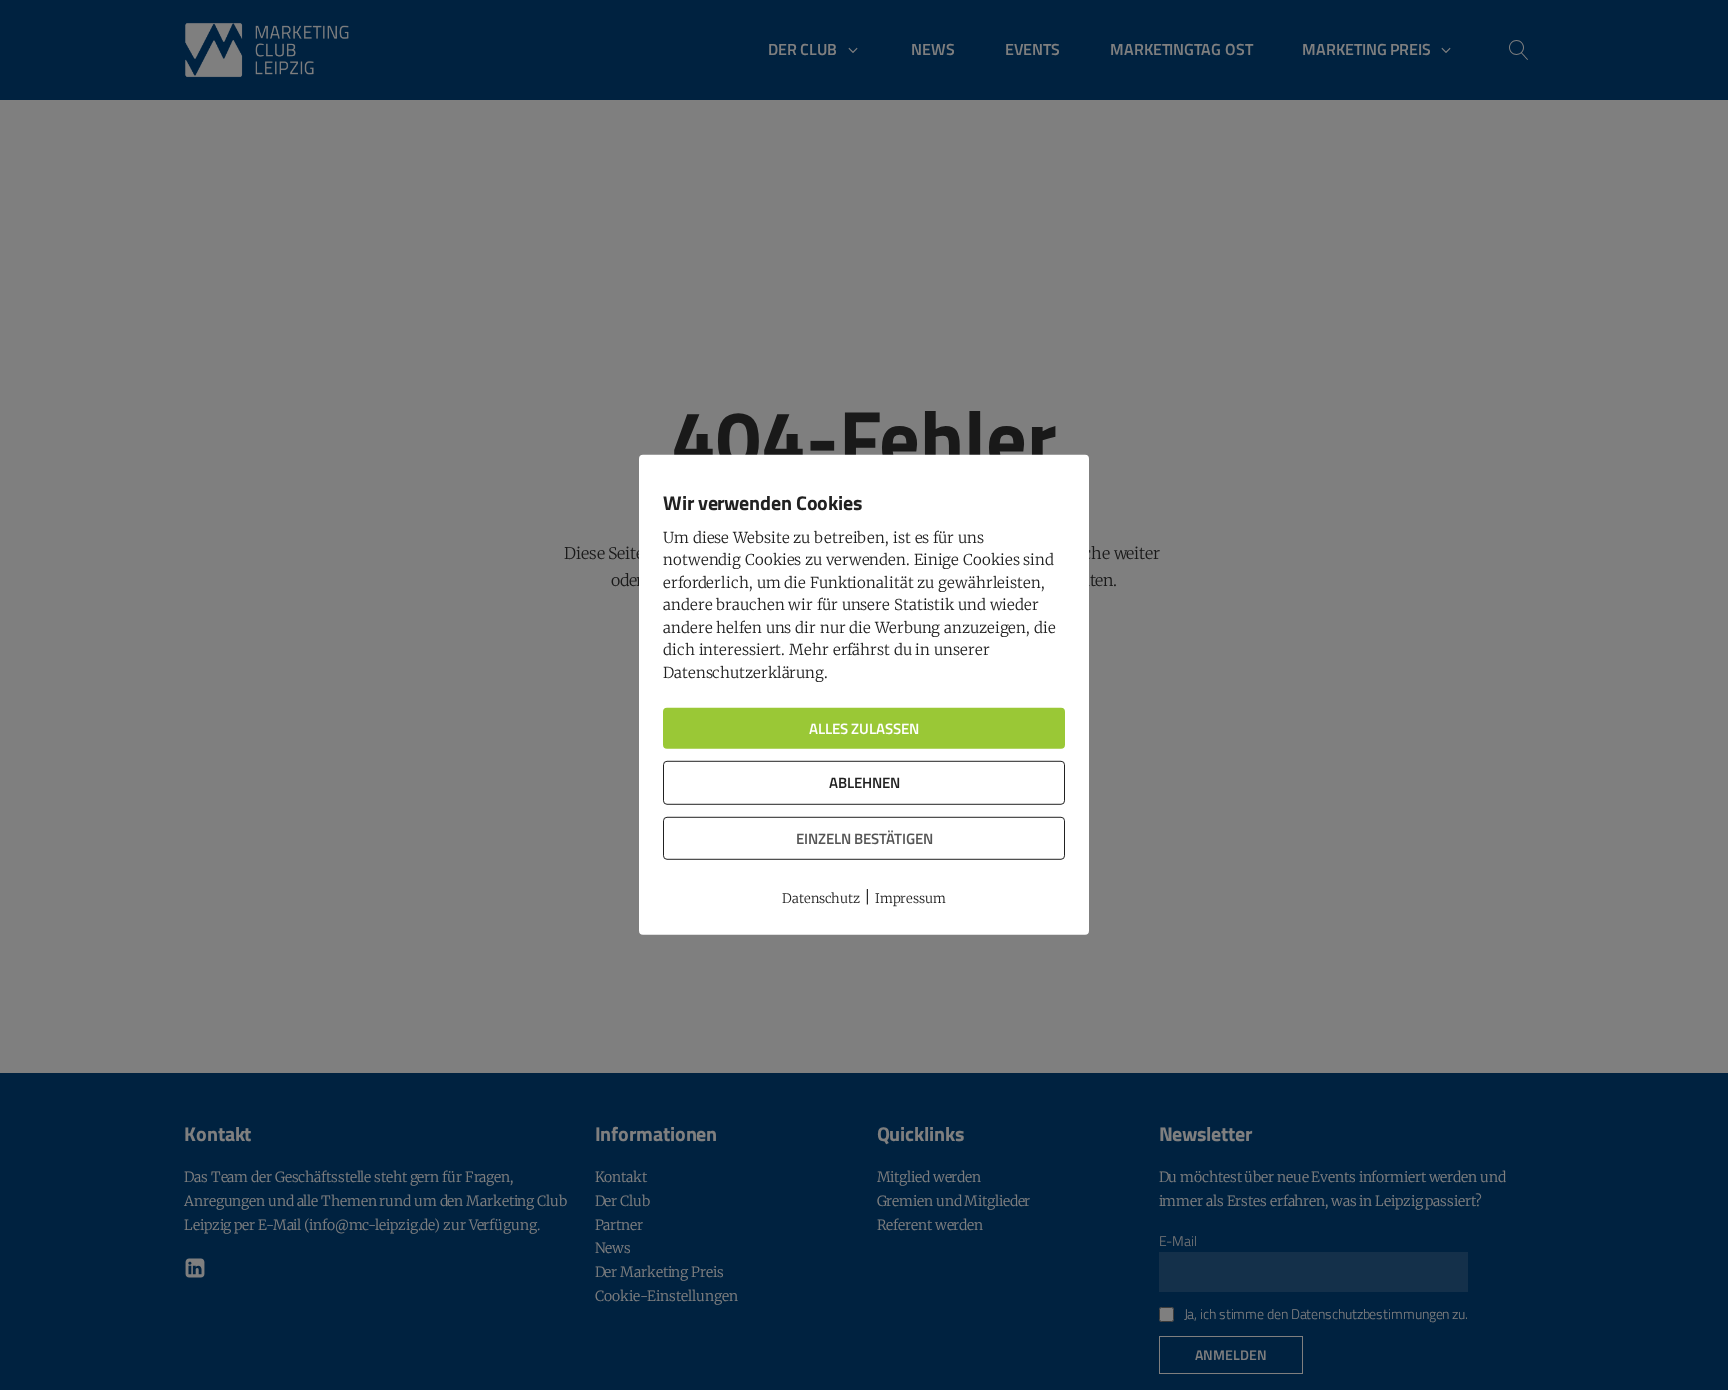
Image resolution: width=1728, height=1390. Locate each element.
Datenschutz (821, 898)
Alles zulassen (864, 728)
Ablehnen (864, 783)
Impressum (910, 898)
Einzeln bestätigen (864, 838)
